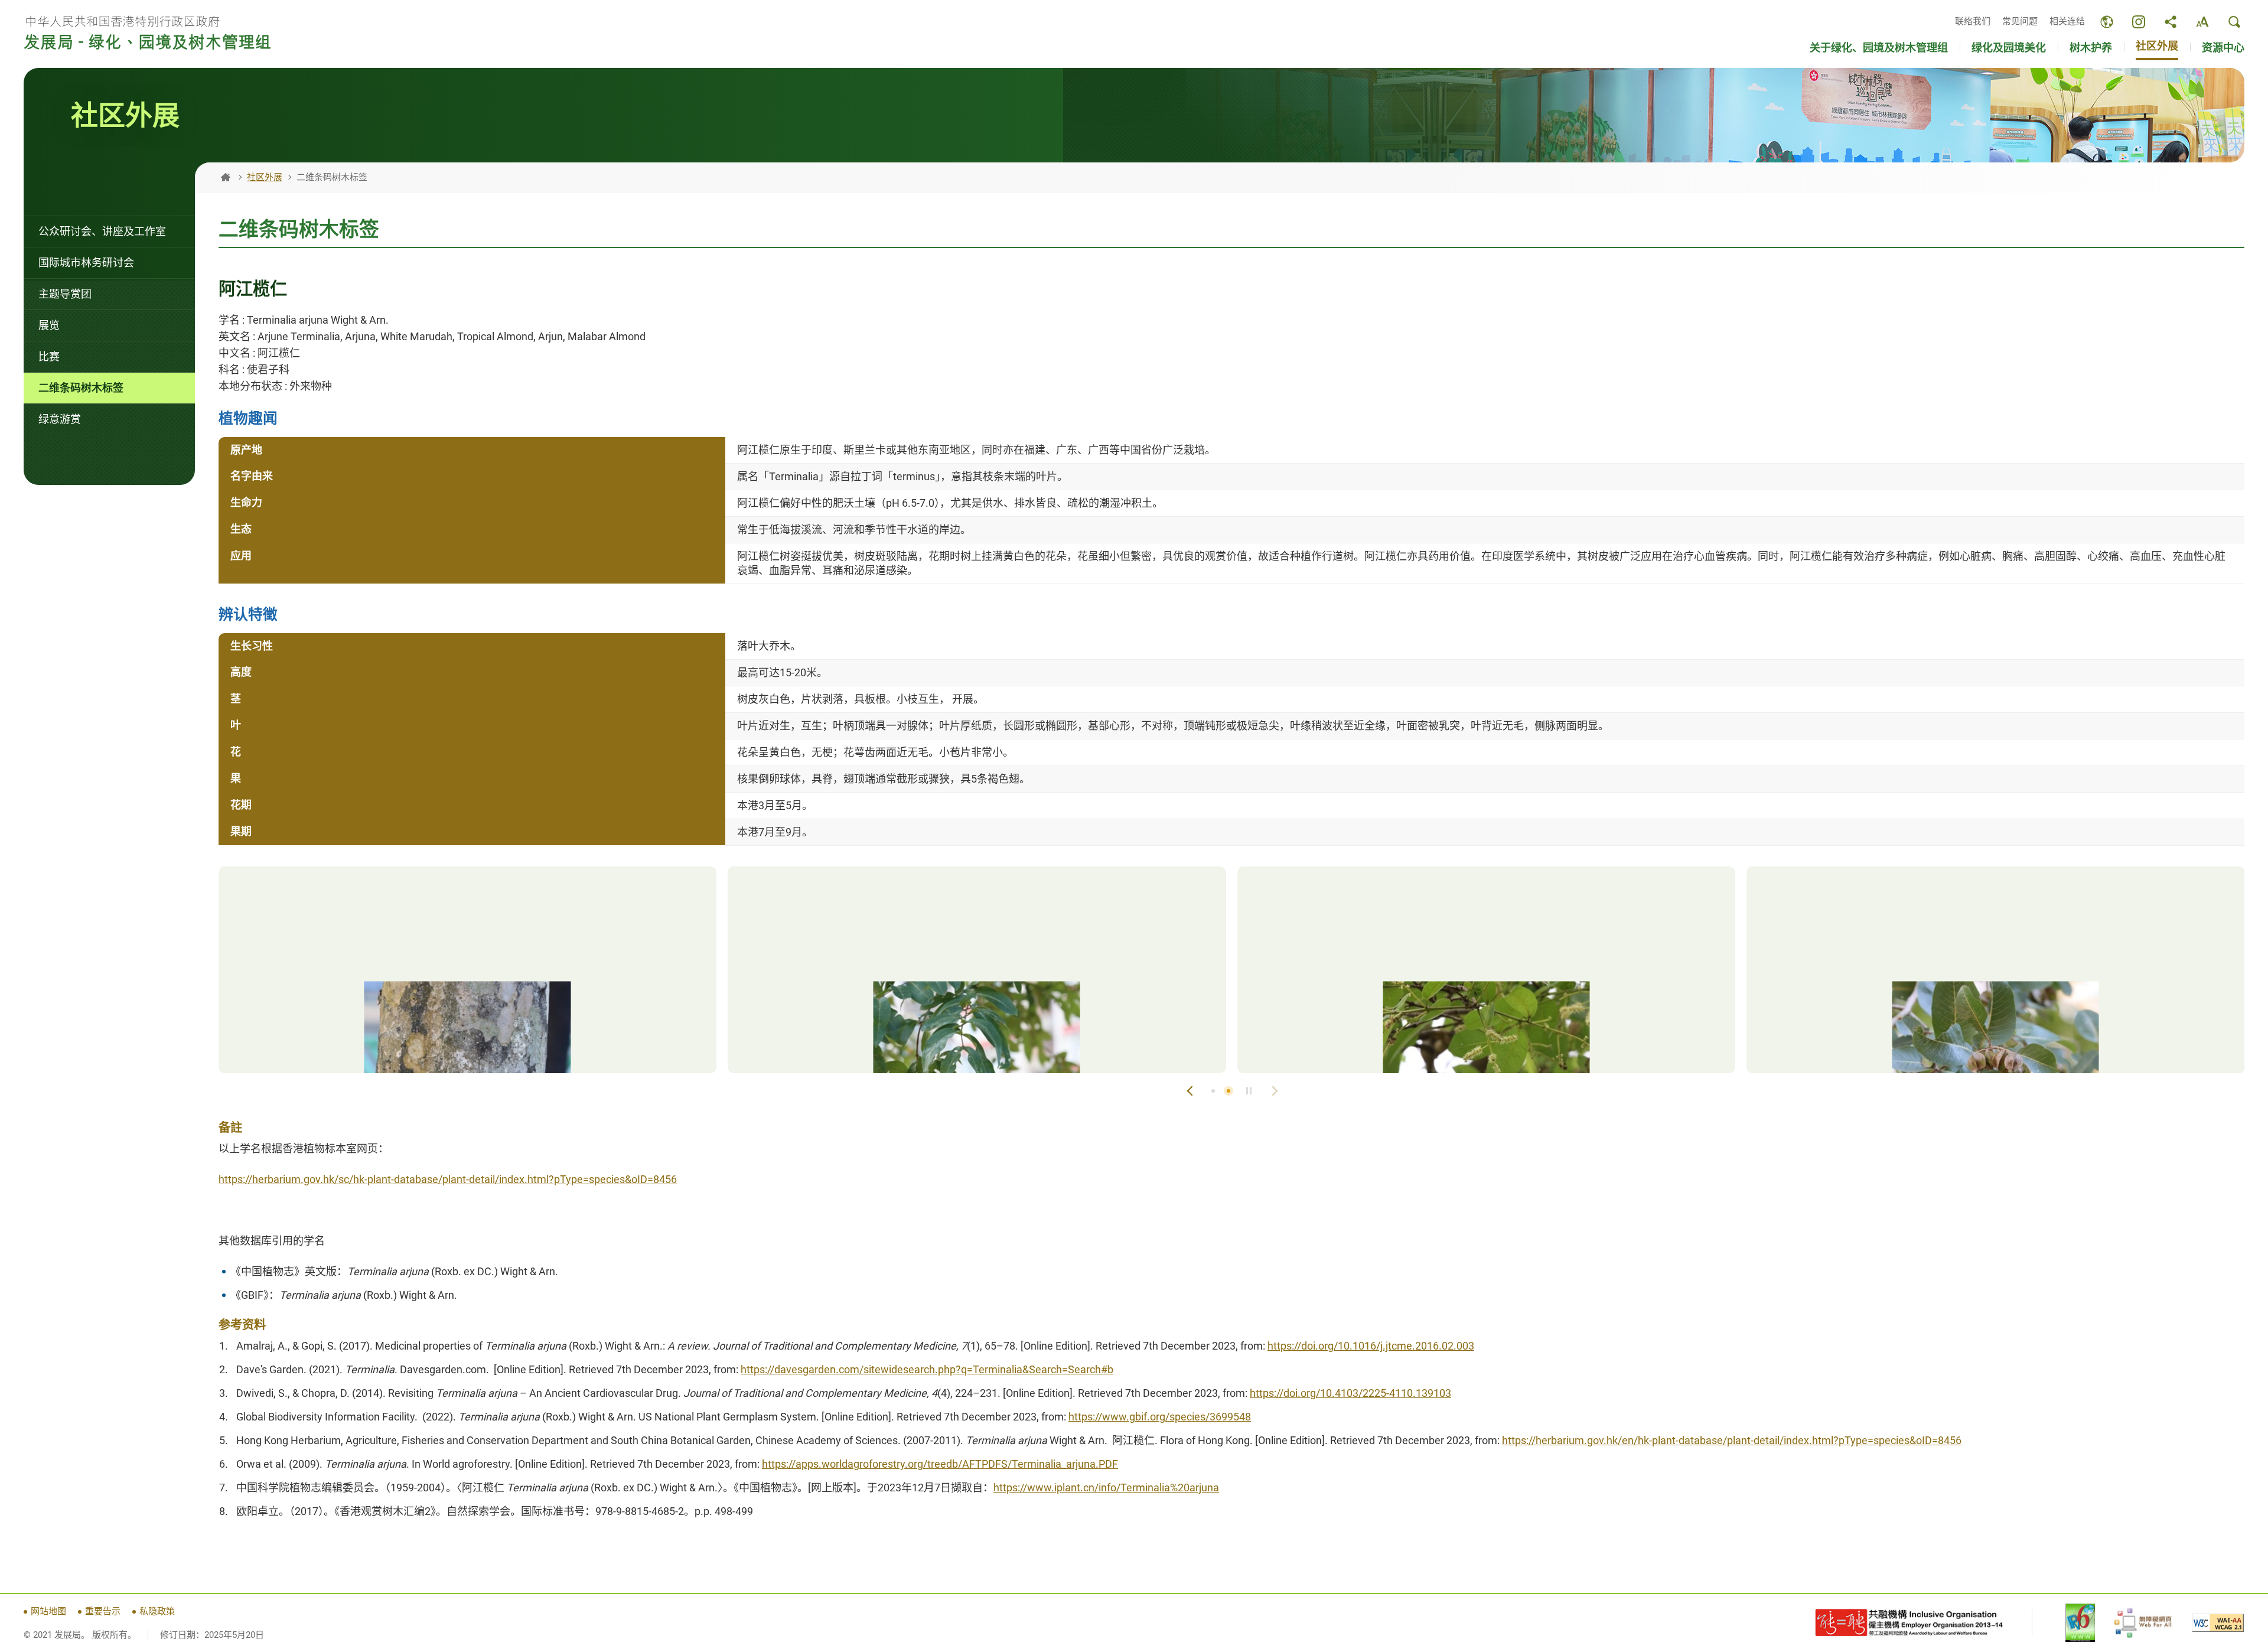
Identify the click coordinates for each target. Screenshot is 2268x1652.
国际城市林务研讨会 (86, 263)
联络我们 (1973, 21)
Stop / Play (1249, 1091)
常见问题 (2020, 21)
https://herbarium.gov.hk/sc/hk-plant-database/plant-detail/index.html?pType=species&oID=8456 (448, 1179)
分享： (2171, 22)
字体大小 (2202, 22)
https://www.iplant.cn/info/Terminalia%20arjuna (1106, 1488)
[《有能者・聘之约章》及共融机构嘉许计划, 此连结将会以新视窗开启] (1909, 1623)
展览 (49, 325)
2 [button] (1228, 1091)
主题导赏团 (65, 294)
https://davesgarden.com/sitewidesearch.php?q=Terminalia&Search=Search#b (927, 1369)
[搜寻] (2234, 22)
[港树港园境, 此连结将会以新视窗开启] (2139, 22)
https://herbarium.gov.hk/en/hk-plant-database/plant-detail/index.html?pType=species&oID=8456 (1732, 1440)
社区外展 (265, 177)
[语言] (2107, 22)
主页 (226, 177)
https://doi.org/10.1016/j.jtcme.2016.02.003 (1371, 1346)
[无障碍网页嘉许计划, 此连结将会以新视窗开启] (2143, 1623)
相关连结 (2067, 21)
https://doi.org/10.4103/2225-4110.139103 (1350, 1393)
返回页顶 (2244, 1569)
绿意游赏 (60, 419)
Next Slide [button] (1274, 1091)
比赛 (49, 356)
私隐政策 (157, 1611)
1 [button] (1213, 1091)
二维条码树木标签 (81, 388)
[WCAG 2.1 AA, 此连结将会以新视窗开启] (2218, 1623)
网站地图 (48, 1611)
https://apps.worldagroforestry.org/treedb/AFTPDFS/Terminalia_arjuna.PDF (940, 1464)
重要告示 (103, 1611)
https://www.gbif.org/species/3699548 (1160, 1417)
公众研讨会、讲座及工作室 (102, 231)
